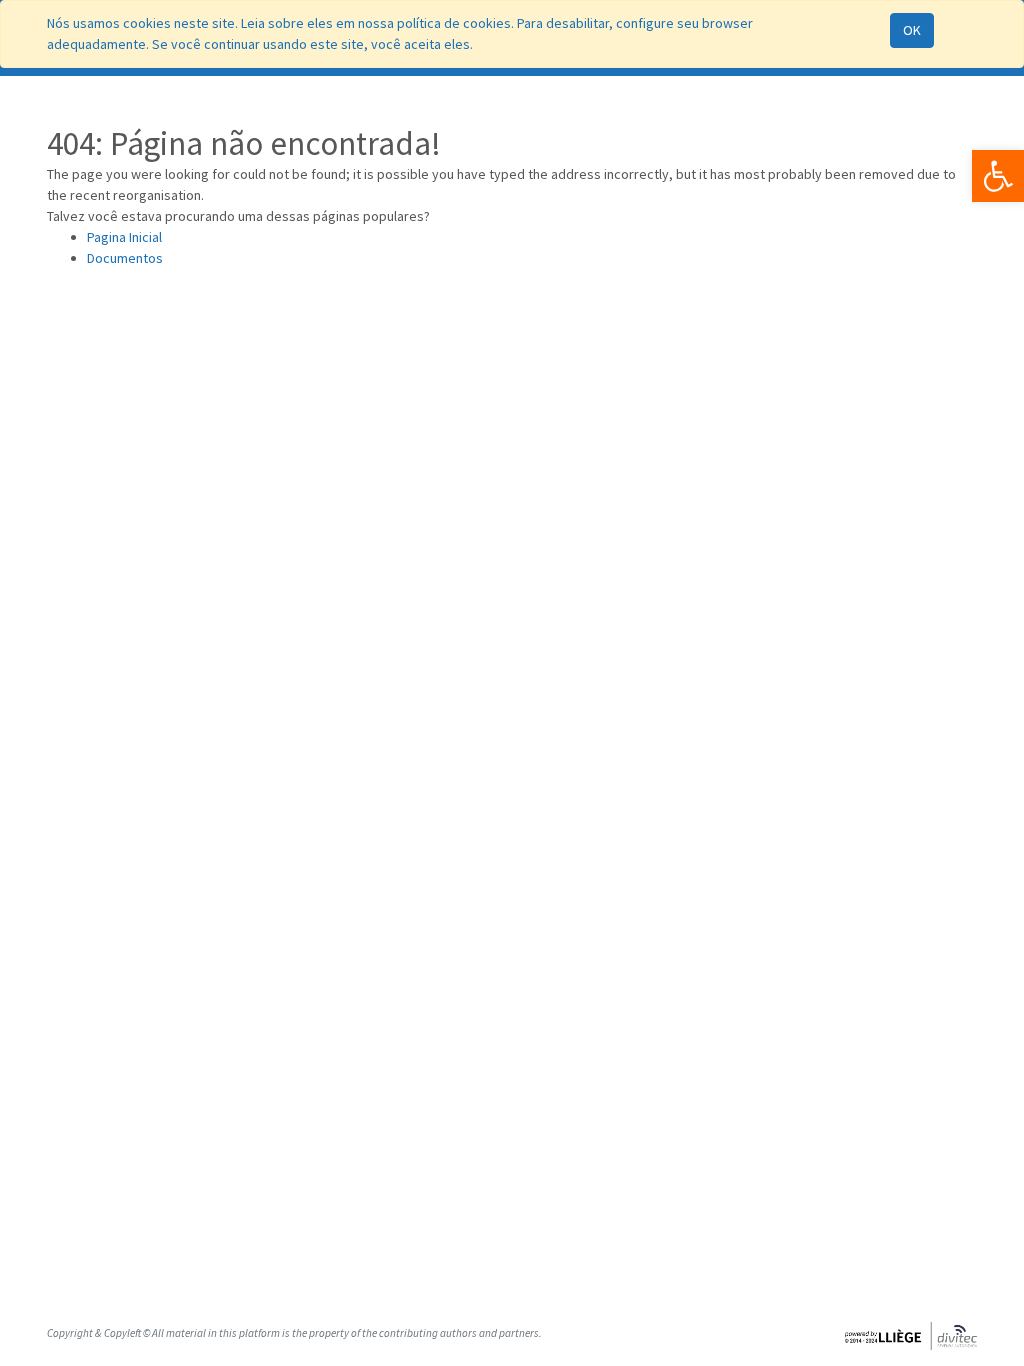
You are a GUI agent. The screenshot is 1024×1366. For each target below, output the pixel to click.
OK (912, 30)
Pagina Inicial (124, 237)
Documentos (125, 258)
